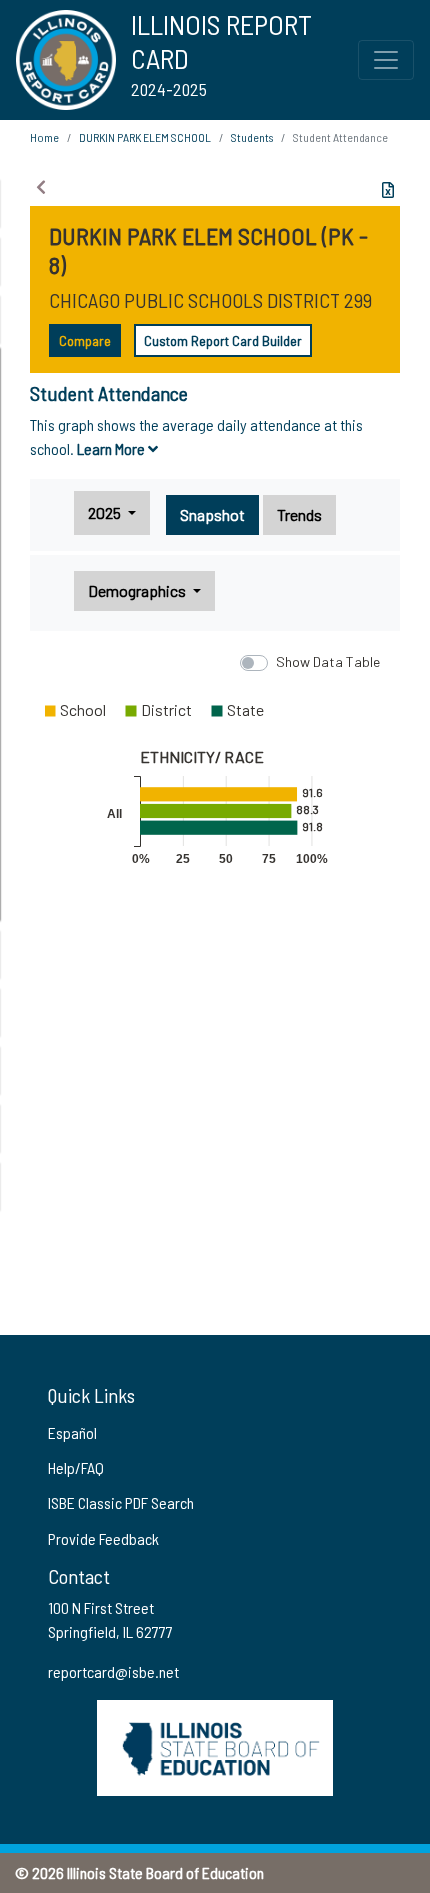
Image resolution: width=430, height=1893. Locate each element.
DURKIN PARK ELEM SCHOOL (145, 137)
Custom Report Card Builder (223, 340)
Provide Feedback (103, 1538)
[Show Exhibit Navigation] (41, 187)
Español (72, 1432)
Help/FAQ (76, 1467)
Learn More (112, 448)
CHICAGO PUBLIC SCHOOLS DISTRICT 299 (210, 300)
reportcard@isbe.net (113, 1671)
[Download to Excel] (388, 190)
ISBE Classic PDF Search (121, 1502)
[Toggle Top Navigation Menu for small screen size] (386, 60)
